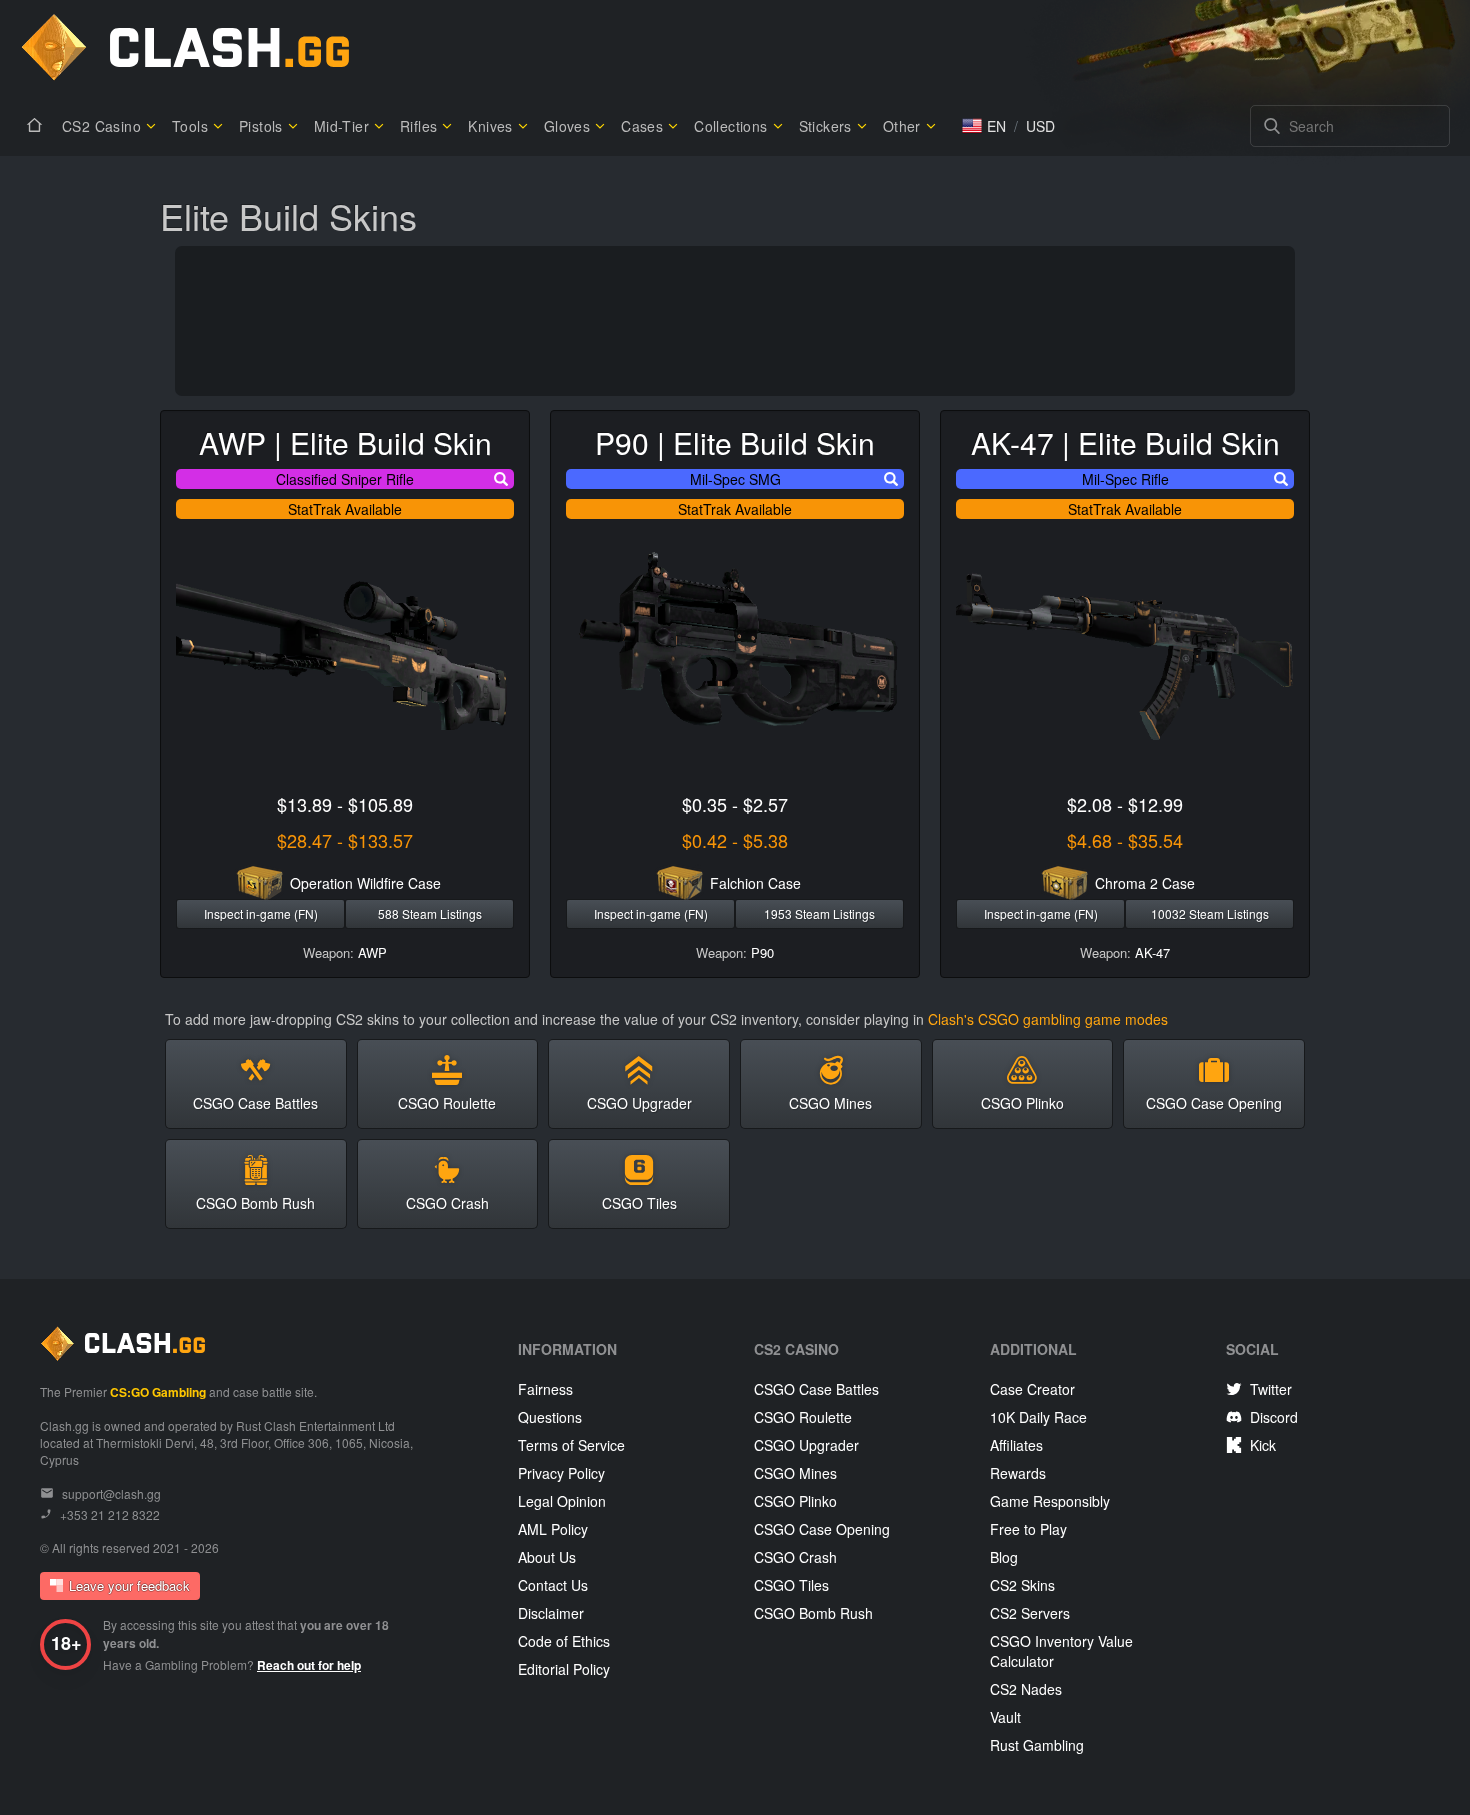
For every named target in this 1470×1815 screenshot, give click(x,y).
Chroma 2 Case (1145, 883)
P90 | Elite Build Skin (735, 442)
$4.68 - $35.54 (1125, 840)
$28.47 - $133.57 (345, 840)
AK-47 (1152, 952)
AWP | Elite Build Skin (345, 442)
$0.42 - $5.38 (735, 840)
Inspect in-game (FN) (261, 913)
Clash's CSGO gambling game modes (1048, 1019)
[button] (984, 126)
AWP (372, 952)
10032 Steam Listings (1210, 913)
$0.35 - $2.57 (735, 804)
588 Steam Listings (430, 913)
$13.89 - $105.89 (345, 804)
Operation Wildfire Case (365, 883)
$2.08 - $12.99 (1125, 804)
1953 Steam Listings (819, 913)
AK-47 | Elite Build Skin (1125, 442)
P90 (762, 952)
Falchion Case (755, 883)
